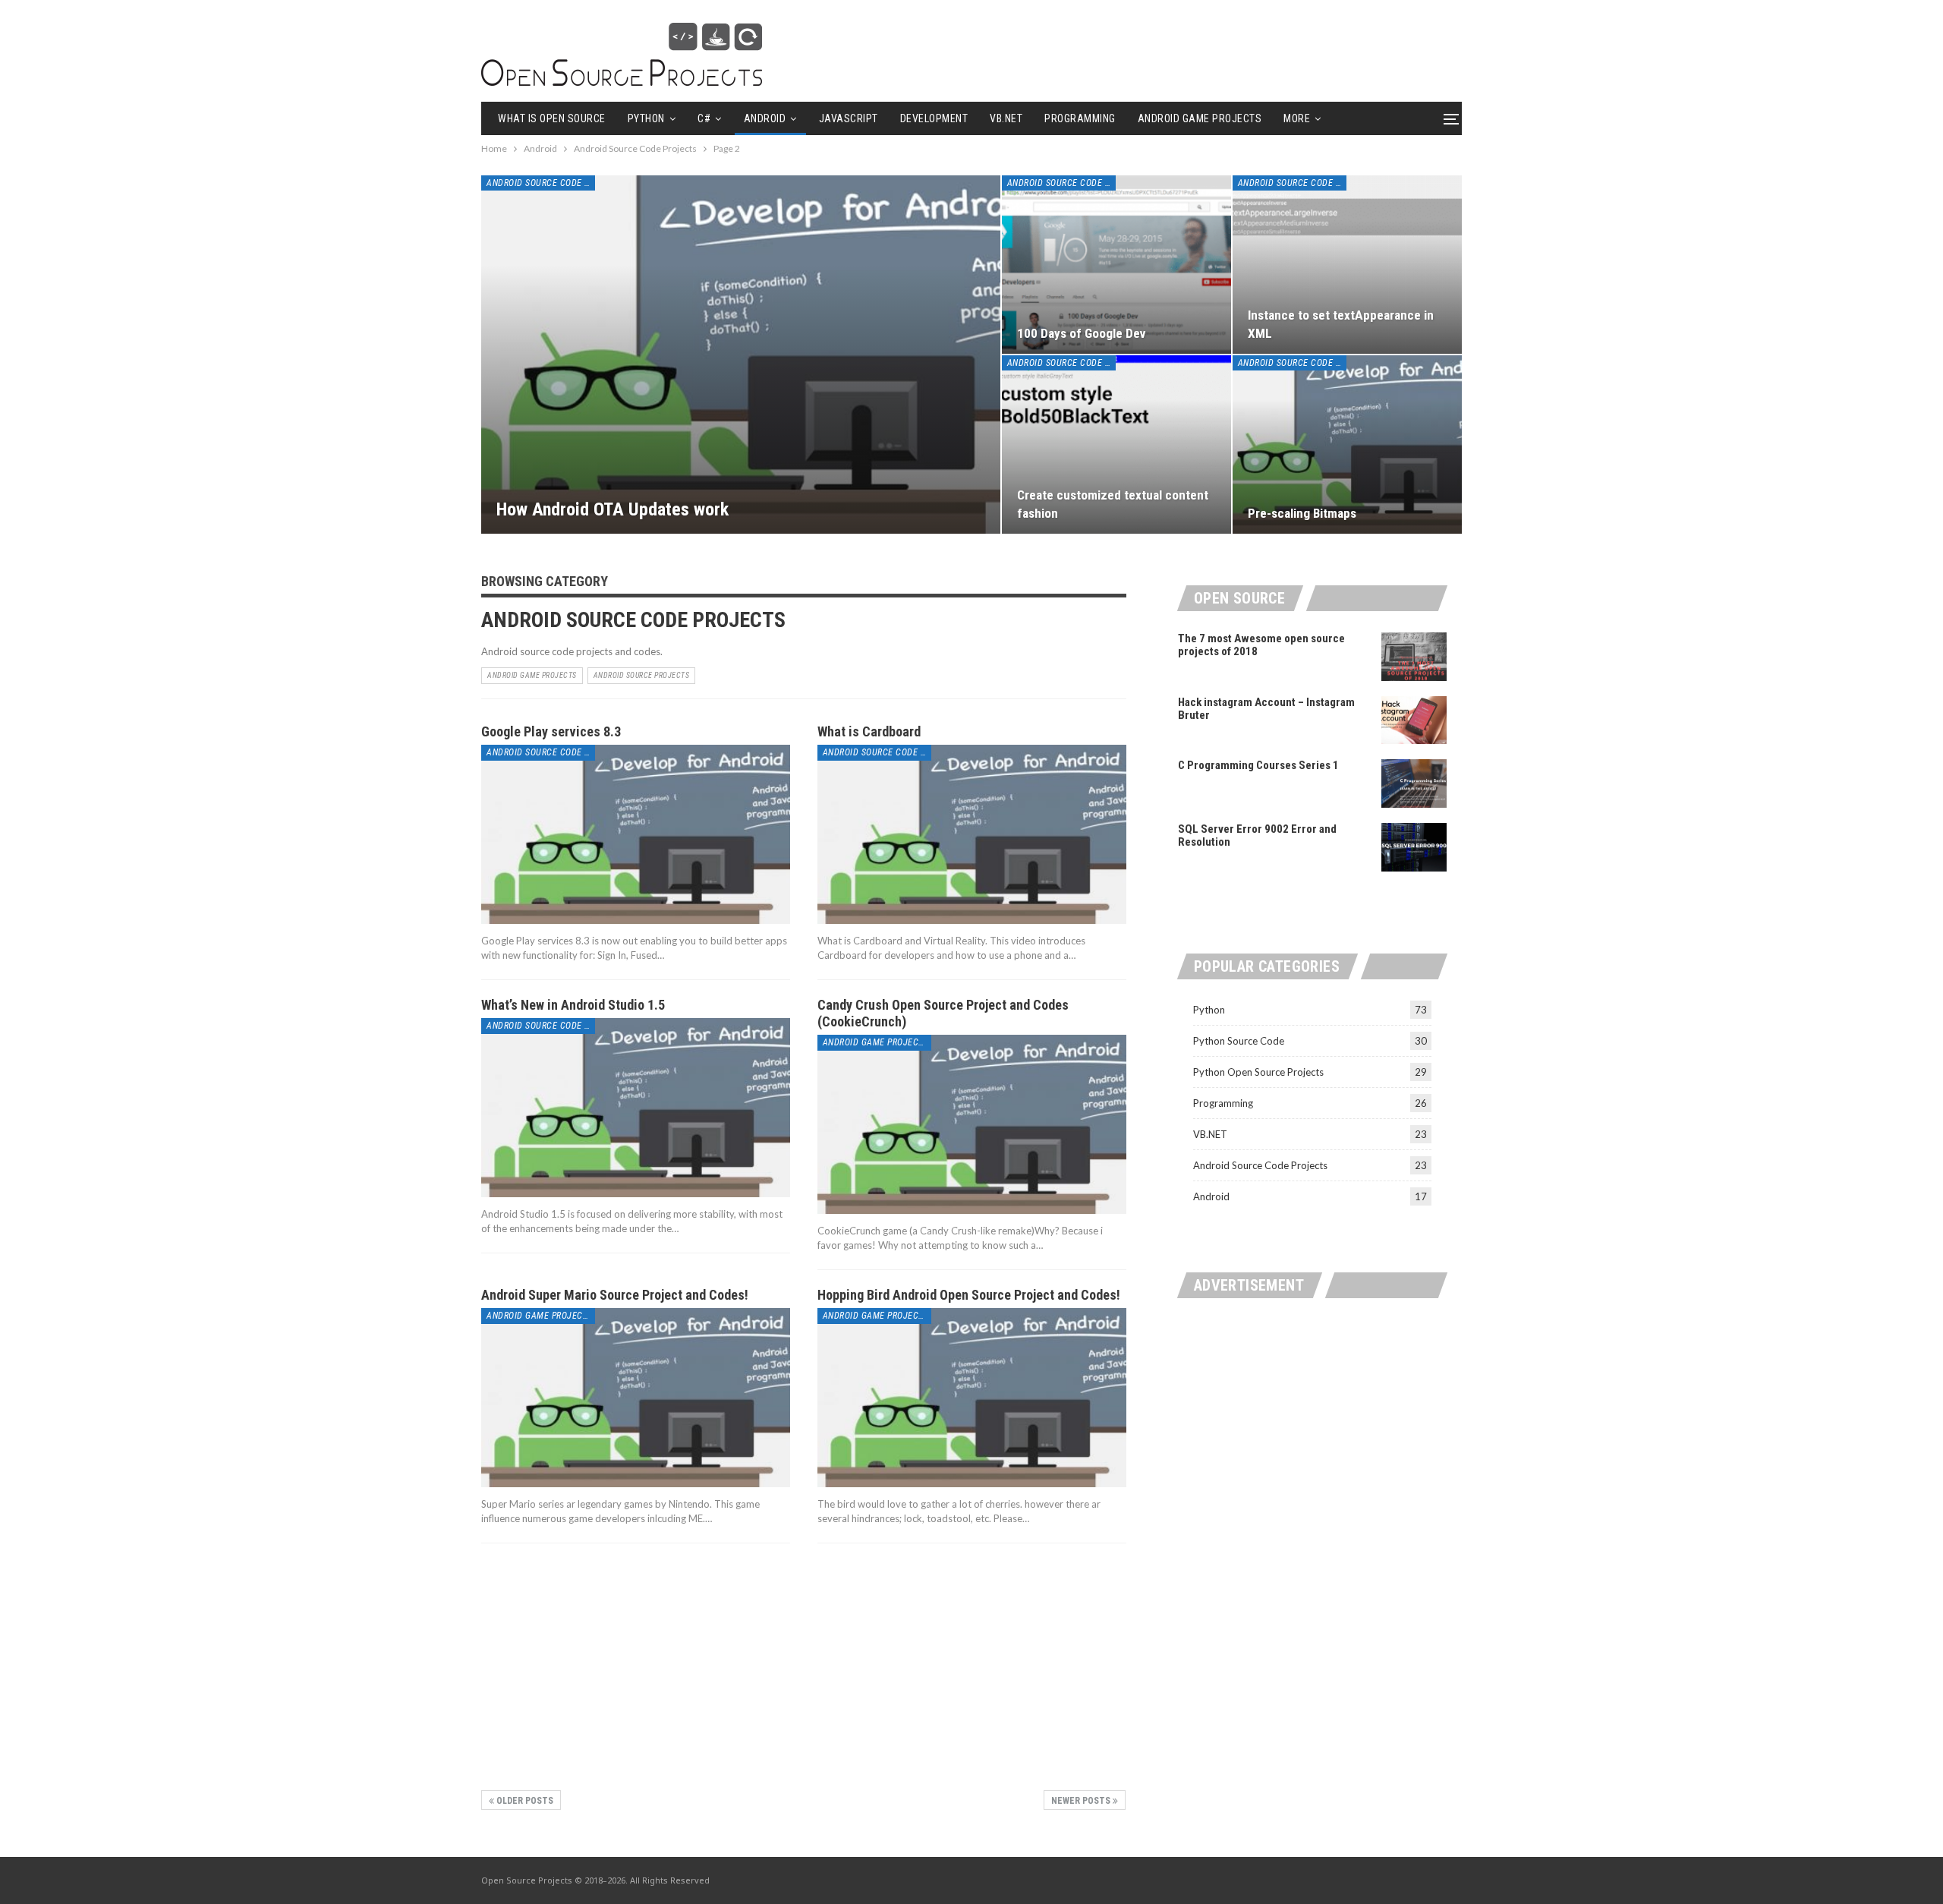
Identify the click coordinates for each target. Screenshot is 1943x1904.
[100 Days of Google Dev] (1116, 265)
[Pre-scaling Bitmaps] (1347, 444)
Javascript (849, 118)
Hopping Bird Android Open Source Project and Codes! (969, 1295)
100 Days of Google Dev (1081, 333)
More (1297, 118)
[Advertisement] (804, 1666)
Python (646, 118)
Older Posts (524, 1801)
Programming (1080, 118)
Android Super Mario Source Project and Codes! (615, 1295)
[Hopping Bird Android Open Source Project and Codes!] (972, 1398)
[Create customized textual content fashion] (1116, 444)
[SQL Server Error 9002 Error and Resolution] (1414, 847)
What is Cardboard (869, 731)
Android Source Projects (642, 675)
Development (934, 118)
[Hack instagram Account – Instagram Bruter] (1414, 720)
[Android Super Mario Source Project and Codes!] (636, 1398)
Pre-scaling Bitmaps (1302, 513)
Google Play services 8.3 (551, 731)
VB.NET (1006, 118)
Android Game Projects (1200, 118)
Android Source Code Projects (541, 183)
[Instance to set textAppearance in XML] (1347, 265)
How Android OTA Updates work (613, 509)
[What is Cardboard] (972, 834)
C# (704, 118)
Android (765, 118)
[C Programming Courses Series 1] (1414, 783)
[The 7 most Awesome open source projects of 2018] (1414, 657)
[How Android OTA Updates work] (741, 355)
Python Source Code (1239, 1041)
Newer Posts (1082, 1801)
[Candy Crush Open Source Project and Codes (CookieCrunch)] (972, 1124)
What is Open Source (552, 118)
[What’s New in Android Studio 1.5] (636, 1108)
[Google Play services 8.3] (636, 834)
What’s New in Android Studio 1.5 (573, 1005)
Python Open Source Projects (1258, 1072)
